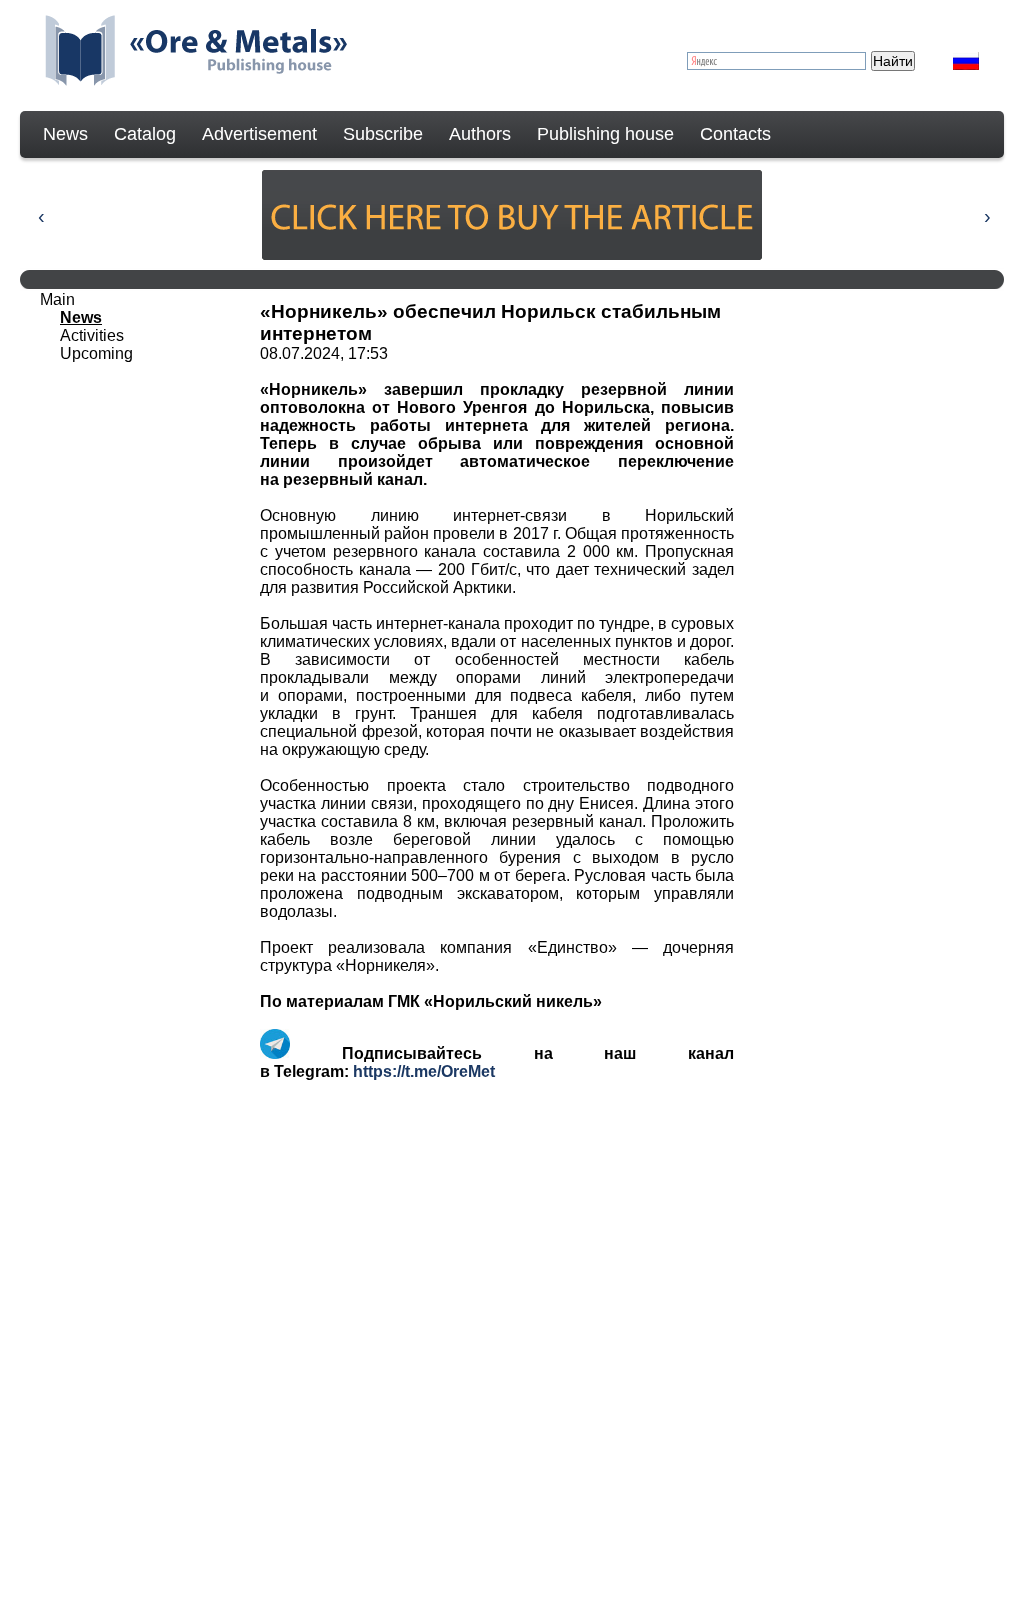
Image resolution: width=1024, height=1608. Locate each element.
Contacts (735, 134)
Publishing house (605, 134)
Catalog (145, 134)
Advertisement (259, 134)
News (65, 134)
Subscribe (383, 134)
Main (57, 299)
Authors (480, 134)
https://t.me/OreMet (424, 1071)
